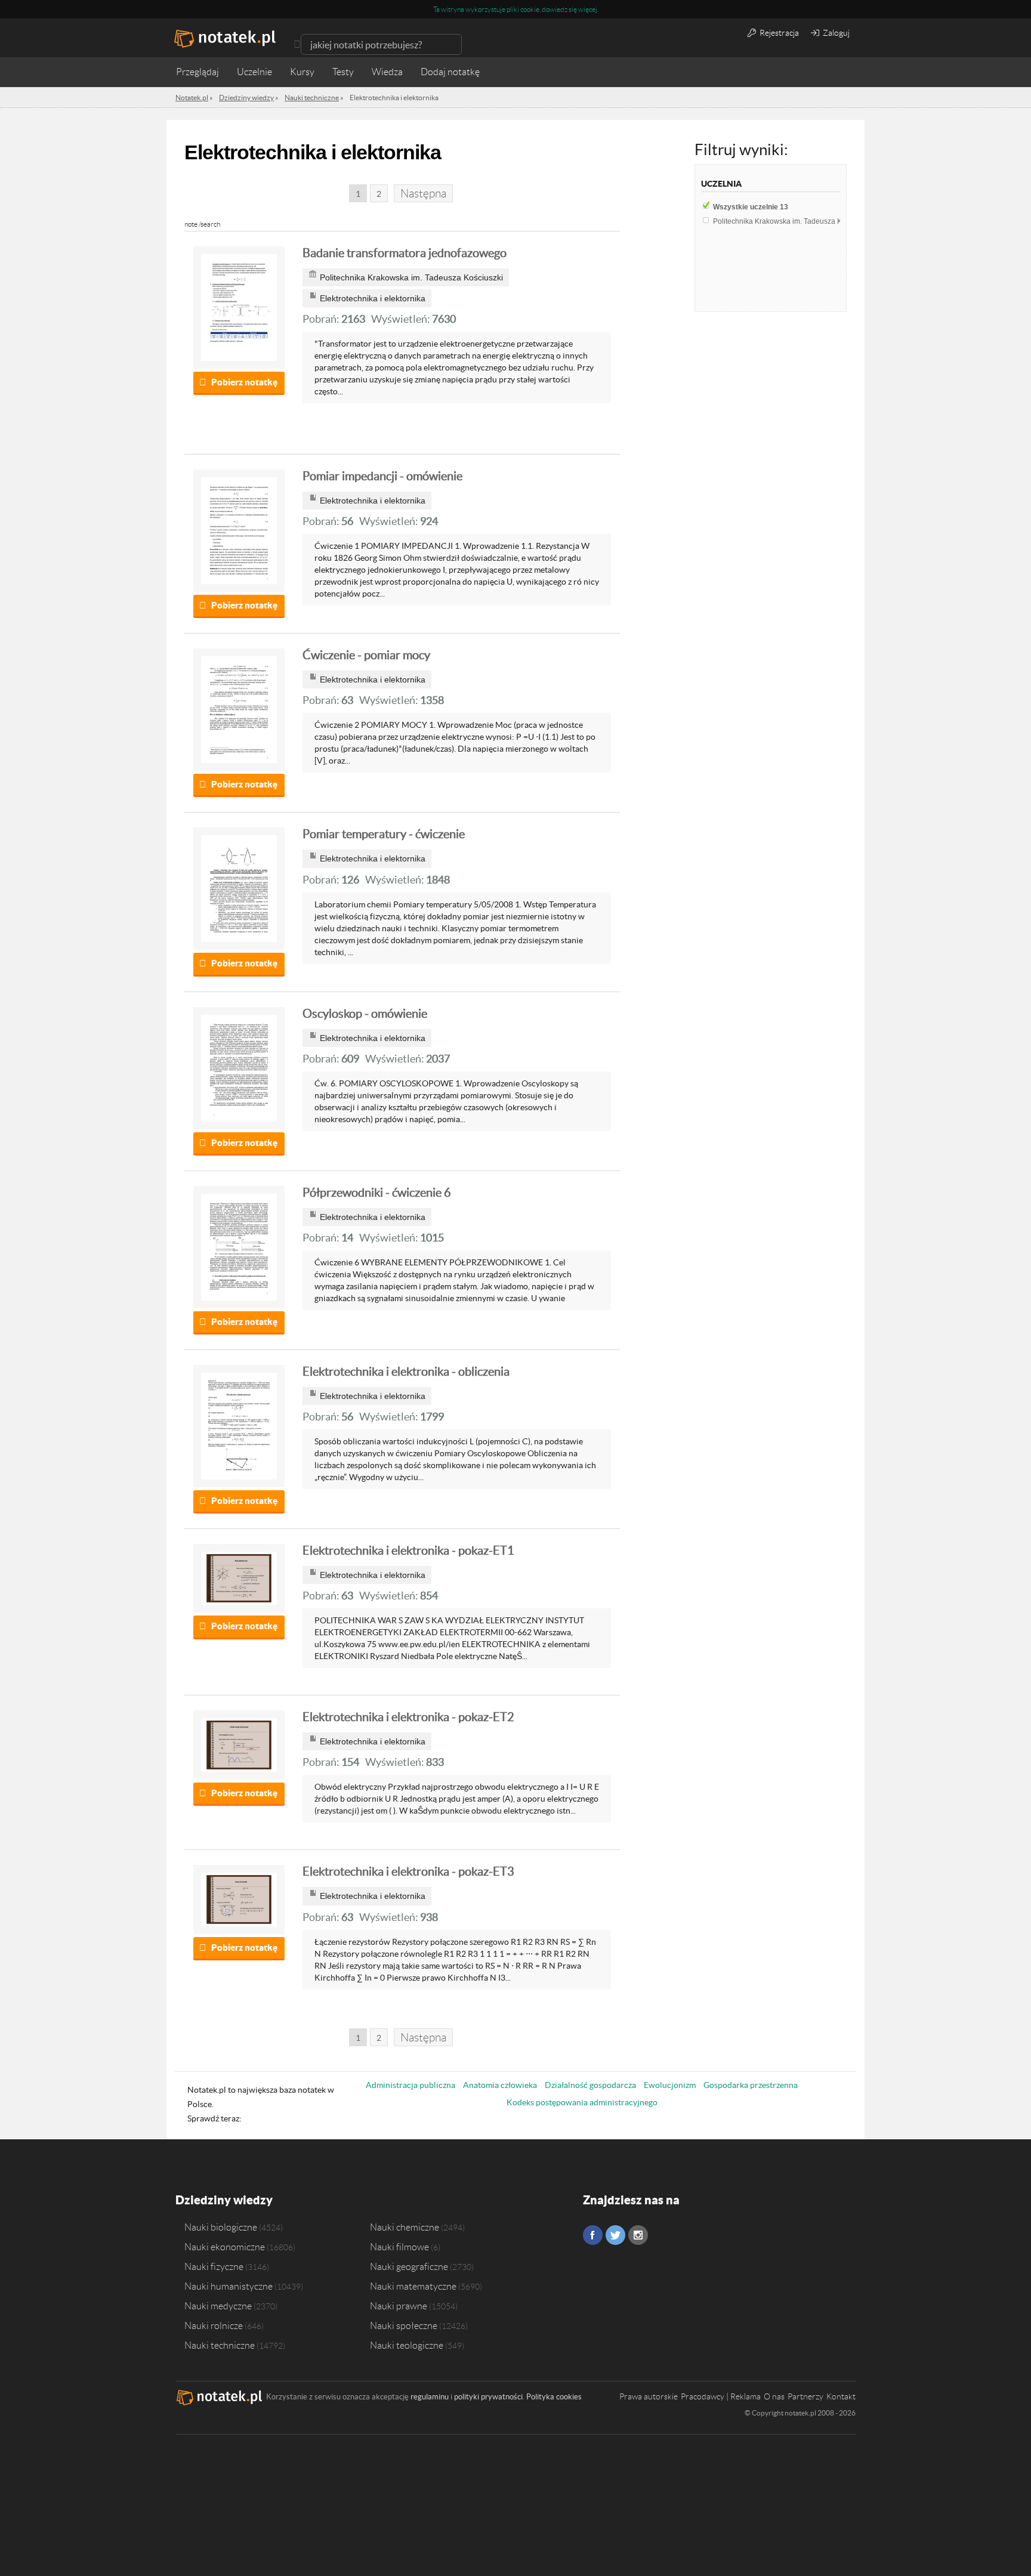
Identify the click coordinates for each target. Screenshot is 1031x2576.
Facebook (593, 2235)
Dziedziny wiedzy (224, 2200)
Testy (343, 72)
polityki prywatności (488, 2397)
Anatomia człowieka (500, 2085)
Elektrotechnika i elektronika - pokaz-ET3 (408, 1871)
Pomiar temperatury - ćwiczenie (384, 834)
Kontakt (841, 2396)
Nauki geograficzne (409, 2266)
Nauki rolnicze (214, 2325)
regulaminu (430, 2397)
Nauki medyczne (218, 2306)
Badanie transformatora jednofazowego (405, 253)
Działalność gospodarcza (590, 2085)
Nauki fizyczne (214, 2266)
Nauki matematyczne (413, 2286)
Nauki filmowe (399, 2247)
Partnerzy (805, 2396)
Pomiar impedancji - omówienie (382, 476)
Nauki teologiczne (407, 2345)
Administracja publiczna (410, 2085)
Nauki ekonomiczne (225, 2247)
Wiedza (387, 72)
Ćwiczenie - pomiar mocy (366, 655)
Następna (423, 194)
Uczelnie (254, 72)
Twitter (615, 2235)
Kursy (302, 72)
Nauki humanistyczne (229, 2286)
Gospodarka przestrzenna (751, 2085)
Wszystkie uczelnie (751, 207)
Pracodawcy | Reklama (721, 2396)
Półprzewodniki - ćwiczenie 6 (377, 1193)
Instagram (638, 2235)
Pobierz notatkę (244, 382)
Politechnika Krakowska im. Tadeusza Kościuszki (795, 221)
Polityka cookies (554, 2397)
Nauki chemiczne (405, 2227)
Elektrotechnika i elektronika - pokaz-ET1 (408, 1550)
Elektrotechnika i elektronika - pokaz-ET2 (408, 1717)
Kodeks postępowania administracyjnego (582, 2102)
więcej (588, 9)
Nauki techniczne (220, 2345)
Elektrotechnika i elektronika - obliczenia (406, 1372)
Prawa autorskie (649, 2396)
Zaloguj (835, 33)
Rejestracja (778, 33)
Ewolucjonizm (670, 2085)
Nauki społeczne (404, 2325)
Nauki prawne (399, 2306)
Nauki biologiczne (221, 2227)
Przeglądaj (197, 72)
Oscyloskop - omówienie (365, 1014)
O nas (774, 2396)
